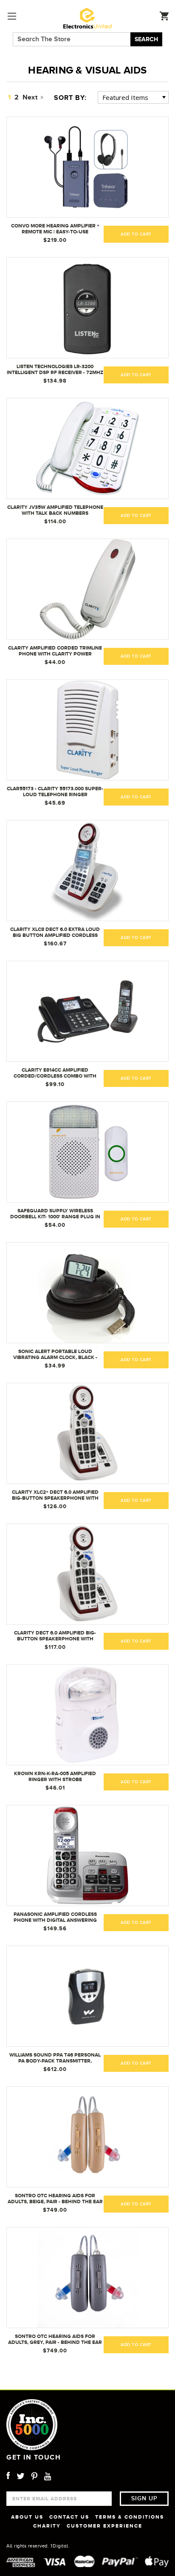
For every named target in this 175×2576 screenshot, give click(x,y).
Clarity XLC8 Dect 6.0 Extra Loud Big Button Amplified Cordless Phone (55, 933)
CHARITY (47, 2526)
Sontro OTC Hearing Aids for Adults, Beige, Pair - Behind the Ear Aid (55, 2199)
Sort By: (70, 98)
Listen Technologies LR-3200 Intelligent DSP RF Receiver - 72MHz (55, 369)
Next (31, 97)
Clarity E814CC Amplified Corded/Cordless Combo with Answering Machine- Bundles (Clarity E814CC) (55, 1073)
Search (146, 39)
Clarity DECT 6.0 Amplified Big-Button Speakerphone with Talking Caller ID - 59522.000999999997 (55, 1636)
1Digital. (60, 2546)
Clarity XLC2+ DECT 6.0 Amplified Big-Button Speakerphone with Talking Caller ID (55, 1495)
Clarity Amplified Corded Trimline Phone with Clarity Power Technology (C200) (55, 651)
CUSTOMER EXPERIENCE (104, 2526)
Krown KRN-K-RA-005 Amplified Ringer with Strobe (55, 1776)
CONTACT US (69, 2517)
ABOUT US (27, 2517)
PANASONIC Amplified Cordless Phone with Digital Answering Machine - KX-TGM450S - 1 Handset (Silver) (55, 1918)
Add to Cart (136, 1923)
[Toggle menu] (12, 16)
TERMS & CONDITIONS (130, 2517)
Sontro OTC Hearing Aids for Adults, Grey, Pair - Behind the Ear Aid (55, 2340)
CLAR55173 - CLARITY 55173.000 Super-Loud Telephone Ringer (55, 792)
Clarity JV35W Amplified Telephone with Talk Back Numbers (55, 510)
